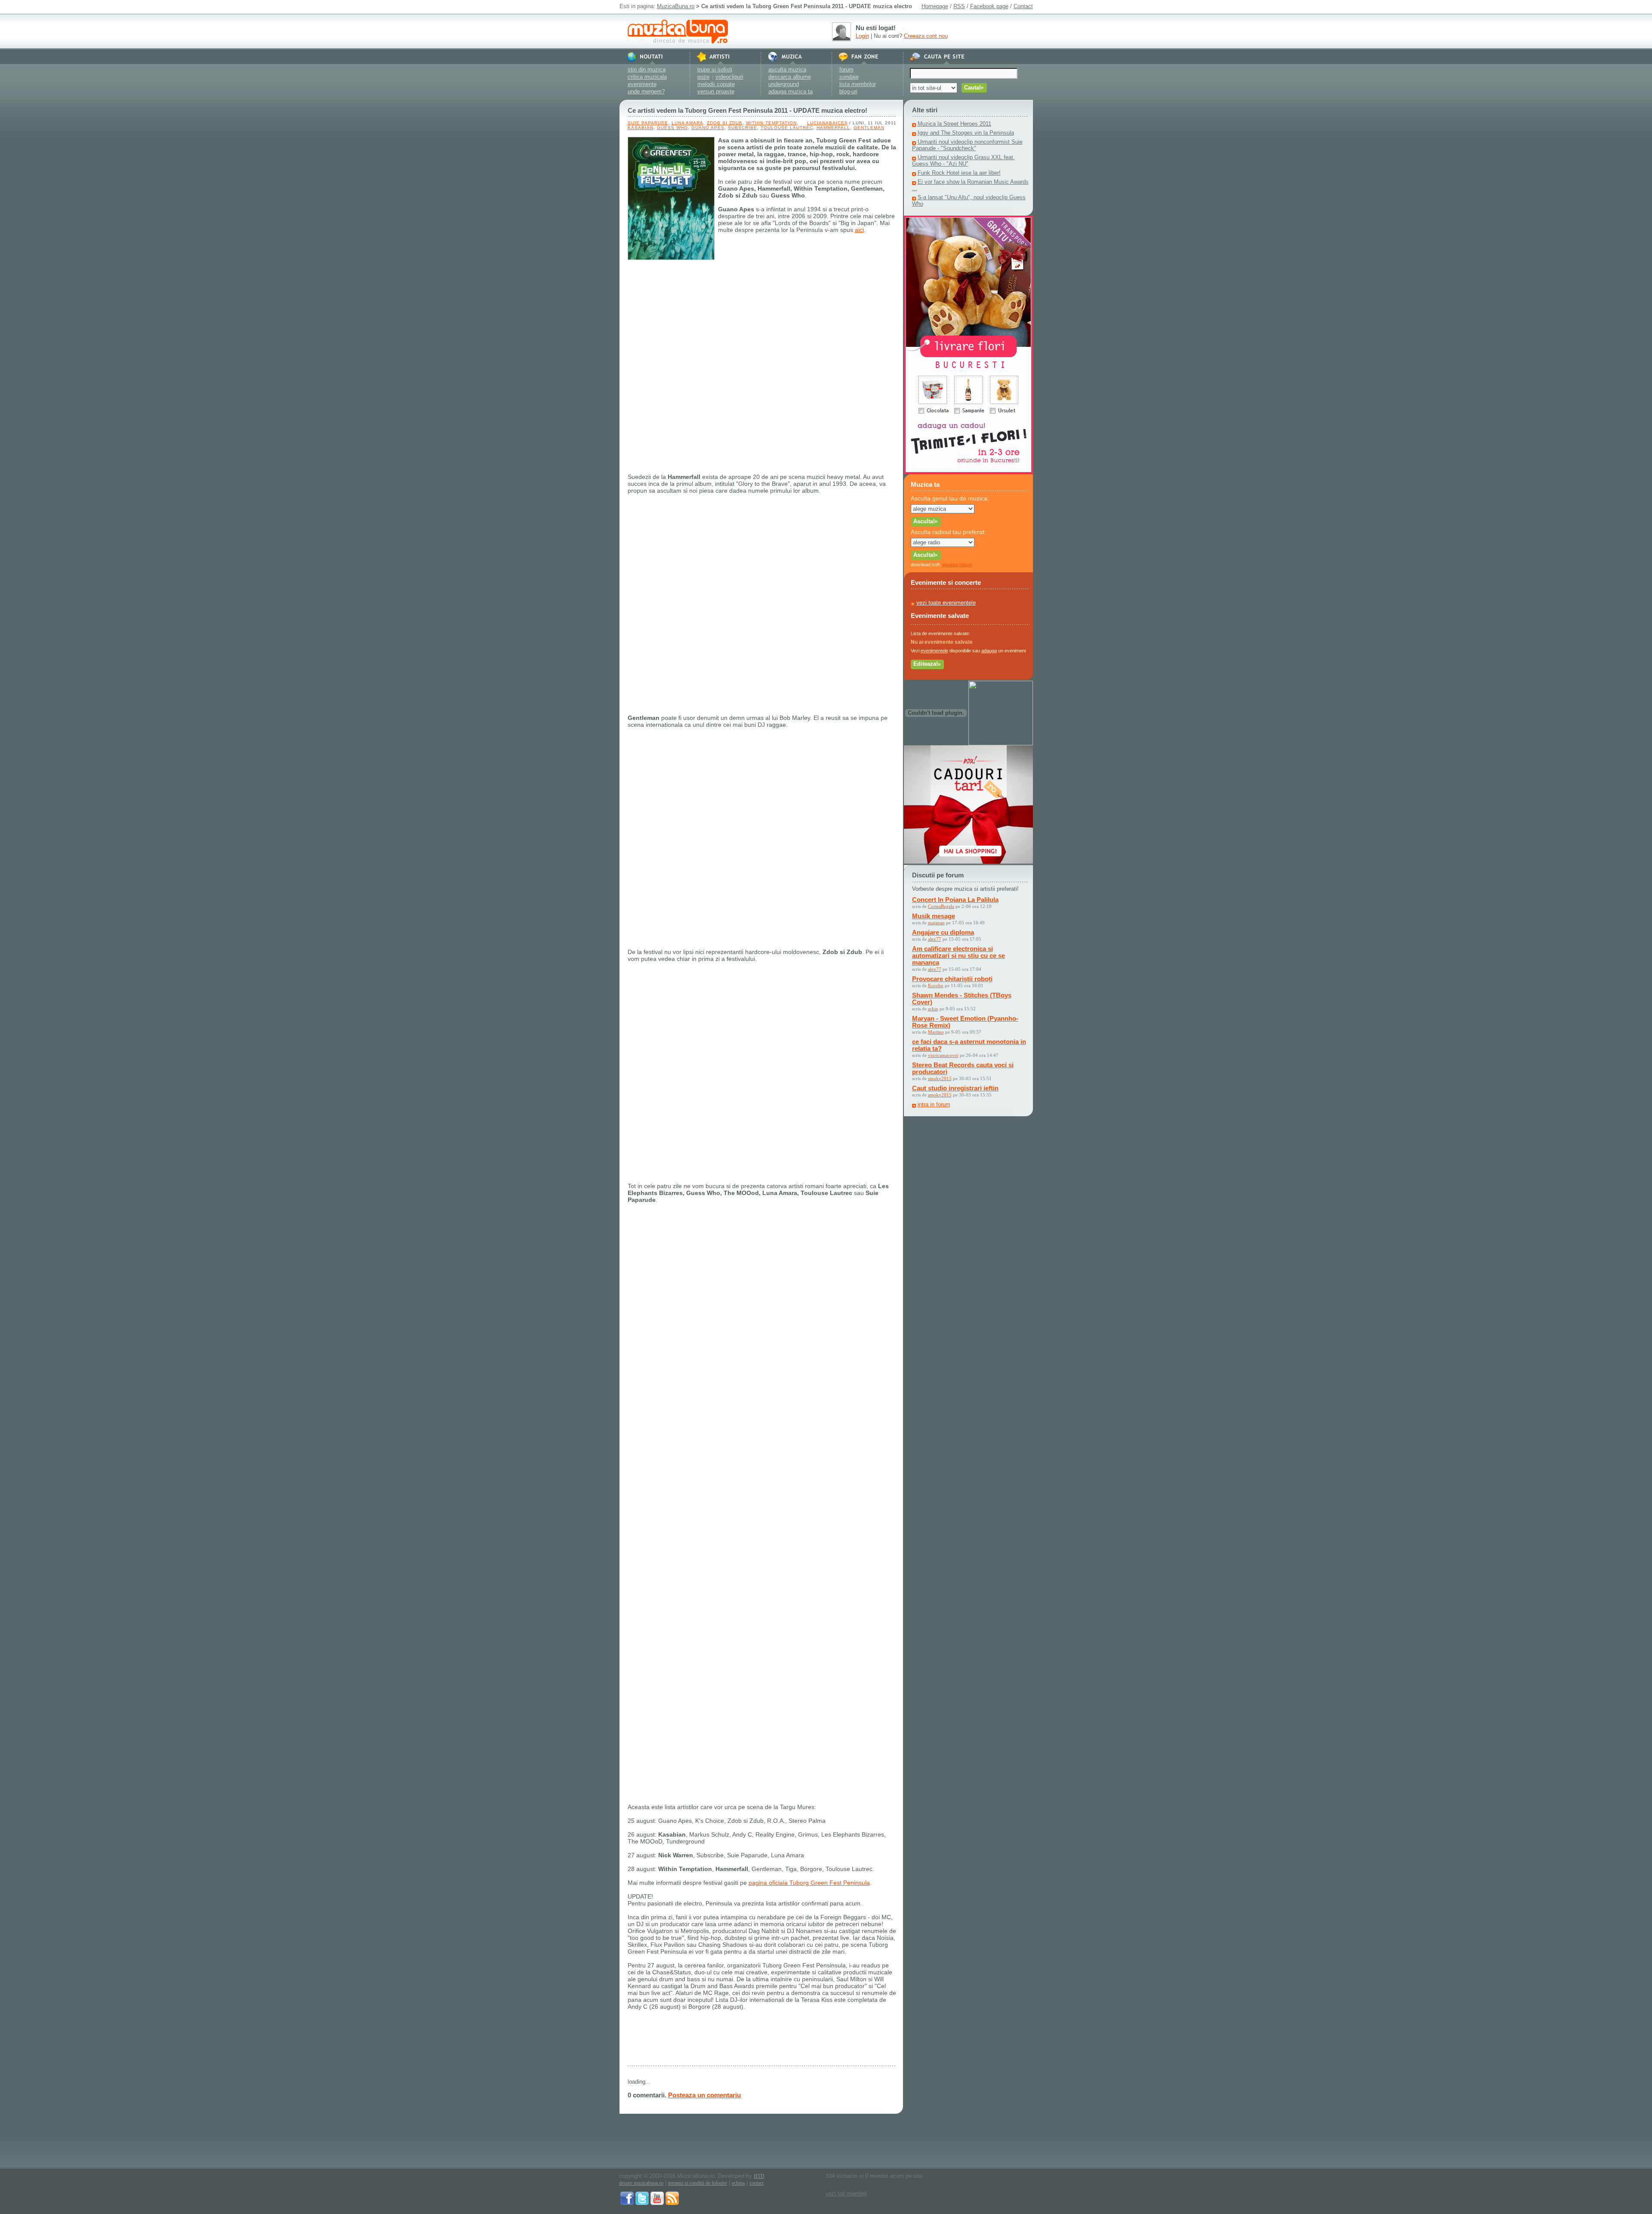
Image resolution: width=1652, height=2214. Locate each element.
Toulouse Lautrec (787, 128)
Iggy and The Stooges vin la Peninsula (966, 133)
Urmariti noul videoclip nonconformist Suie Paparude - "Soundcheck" (967, 145)
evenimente (642, 84)
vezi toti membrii (846, 2194)
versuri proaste (716, 91)
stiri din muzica (647, 69)
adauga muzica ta (791, 91)
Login (862, 36)
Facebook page (989, 6)
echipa (738, 2183)
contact (757, 2183)
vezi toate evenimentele (946, 603)
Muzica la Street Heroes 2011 (954, 124)
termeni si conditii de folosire (698, 2183)
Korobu (936, 985)
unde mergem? (646, 91)
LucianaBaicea (827, 123)
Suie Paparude (648, 123)
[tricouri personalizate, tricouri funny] (1001, 743)
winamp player (957, 565)
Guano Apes (708, 128)
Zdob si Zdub (725, 123)
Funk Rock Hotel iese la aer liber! (959, 173)
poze (703, 77)
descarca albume (790, 77)
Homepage (935, 6)
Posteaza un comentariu (704, 2095)
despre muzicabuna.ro (641, 2183)
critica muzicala (647, 77)
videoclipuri (729, 77)
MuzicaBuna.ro (676, 6)
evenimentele (934, 651)
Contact (1023, 6)
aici (859, 230)
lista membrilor (858, 84)
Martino (936, 1032)
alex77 (935, 939)
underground (784, 84)
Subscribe (743, 128)
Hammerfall (833, 128)
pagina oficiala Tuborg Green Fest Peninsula (809, 1883)
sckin (933, 1009)
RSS (959, 6)
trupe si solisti (715, 69)
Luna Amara (687, 123)
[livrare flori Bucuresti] (968, 472)
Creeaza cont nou (926, 36)
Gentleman (869, 128)
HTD (759, 2176)
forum (846, 69)
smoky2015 (940, 1078)
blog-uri (848, 91)
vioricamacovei (943, 1055)
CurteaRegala (941, 906)
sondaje (849, 77)
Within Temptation (771, 123)
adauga (989, 651)
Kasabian (641, 128)
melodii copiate (716, 84)
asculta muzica (787, 69)
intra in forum (934, 1104)
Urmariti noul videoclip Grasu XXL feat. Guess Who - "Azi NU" (963, 161)
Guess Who (672, 128)
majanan (936, 923)
